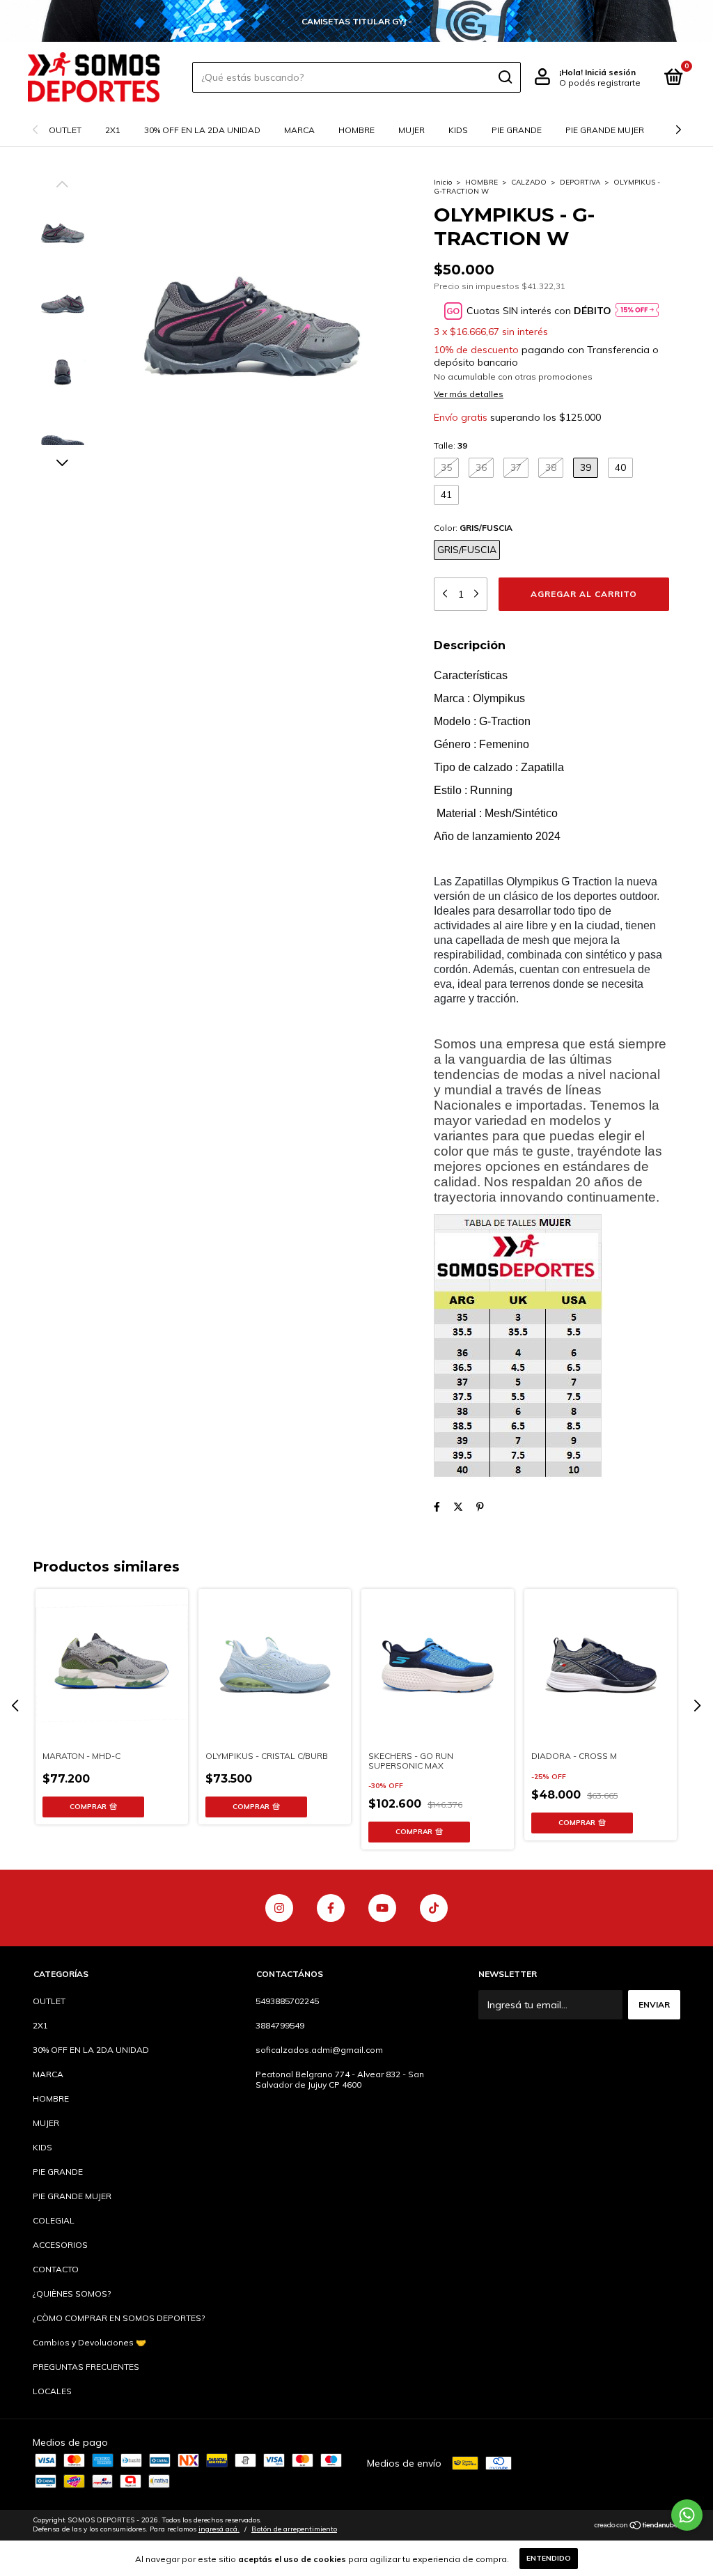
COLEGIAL (54, 2220)
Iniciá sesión (610, 72)
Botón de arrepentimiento (294, 2529)
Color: (473, 528)
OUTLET (65, 130)
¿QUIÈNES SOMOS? (72, 2294)
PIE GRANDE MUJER (605, 130)
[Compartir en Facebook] (437, 1507)
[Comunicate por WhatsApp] (687, 2515)
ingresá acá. (219, 2529)
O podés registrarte (600, 83)
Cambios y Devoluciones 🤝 (89, 2342)
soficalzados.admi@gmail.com (319, 2050)
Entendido (549, 2558)
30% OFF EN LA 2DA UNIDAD (202, 130)
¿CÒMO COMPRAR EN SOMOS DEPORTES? (119, 2318)
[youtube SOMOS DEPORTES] (382, 1908)
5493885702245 (287, 2001)
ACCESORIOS (60, 2245)
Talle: (450, 445)
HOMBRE (356, 130)
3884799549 (280, 2025)
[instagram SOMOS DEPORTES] (279, 1908)
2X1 (113, 130)
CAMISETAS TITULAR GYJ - (357, 21)
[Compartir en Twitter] (458, 1507)
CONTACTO (56, 2269)
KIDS (458, 130)
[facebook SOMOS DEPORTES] (331, 1908)
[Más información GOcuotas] (637, 311)
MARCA (299, 130)
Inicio (443, 182)
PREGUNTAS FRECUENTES (86, 2367)
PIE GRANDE (517, 130)
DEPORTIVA (580, 182)
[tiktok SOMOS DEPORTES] (434, 1908)
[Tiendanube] (637, 2527)
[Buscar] (504, 77)
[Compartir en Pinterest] (480, 1507)
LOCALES (52, 2391)
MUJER (412, 130)
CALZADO (529, 182)
